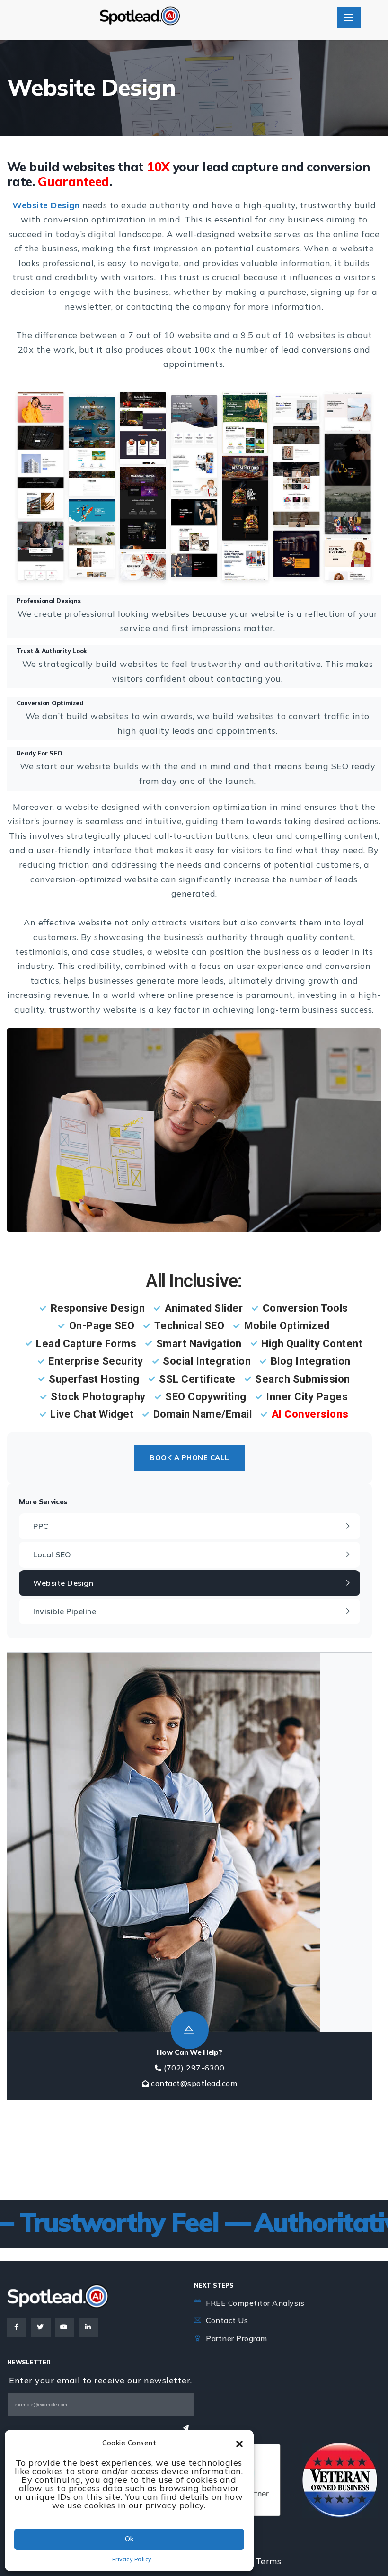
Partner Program (237, 2338)
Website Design (63, 1583)
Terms (269, 2561)
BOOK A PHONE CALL (190, 1458)
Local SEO (52, 1554)
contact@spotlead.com (194, 2083)
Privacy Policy (132, 2559)
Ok (129, 2539)
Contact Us (227, 2320)
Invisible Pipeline (65, 1611)
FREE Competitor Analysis (255, 2303)
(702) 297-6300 (194, 2068)
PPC (41, 1526)
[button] (239, 2443)
